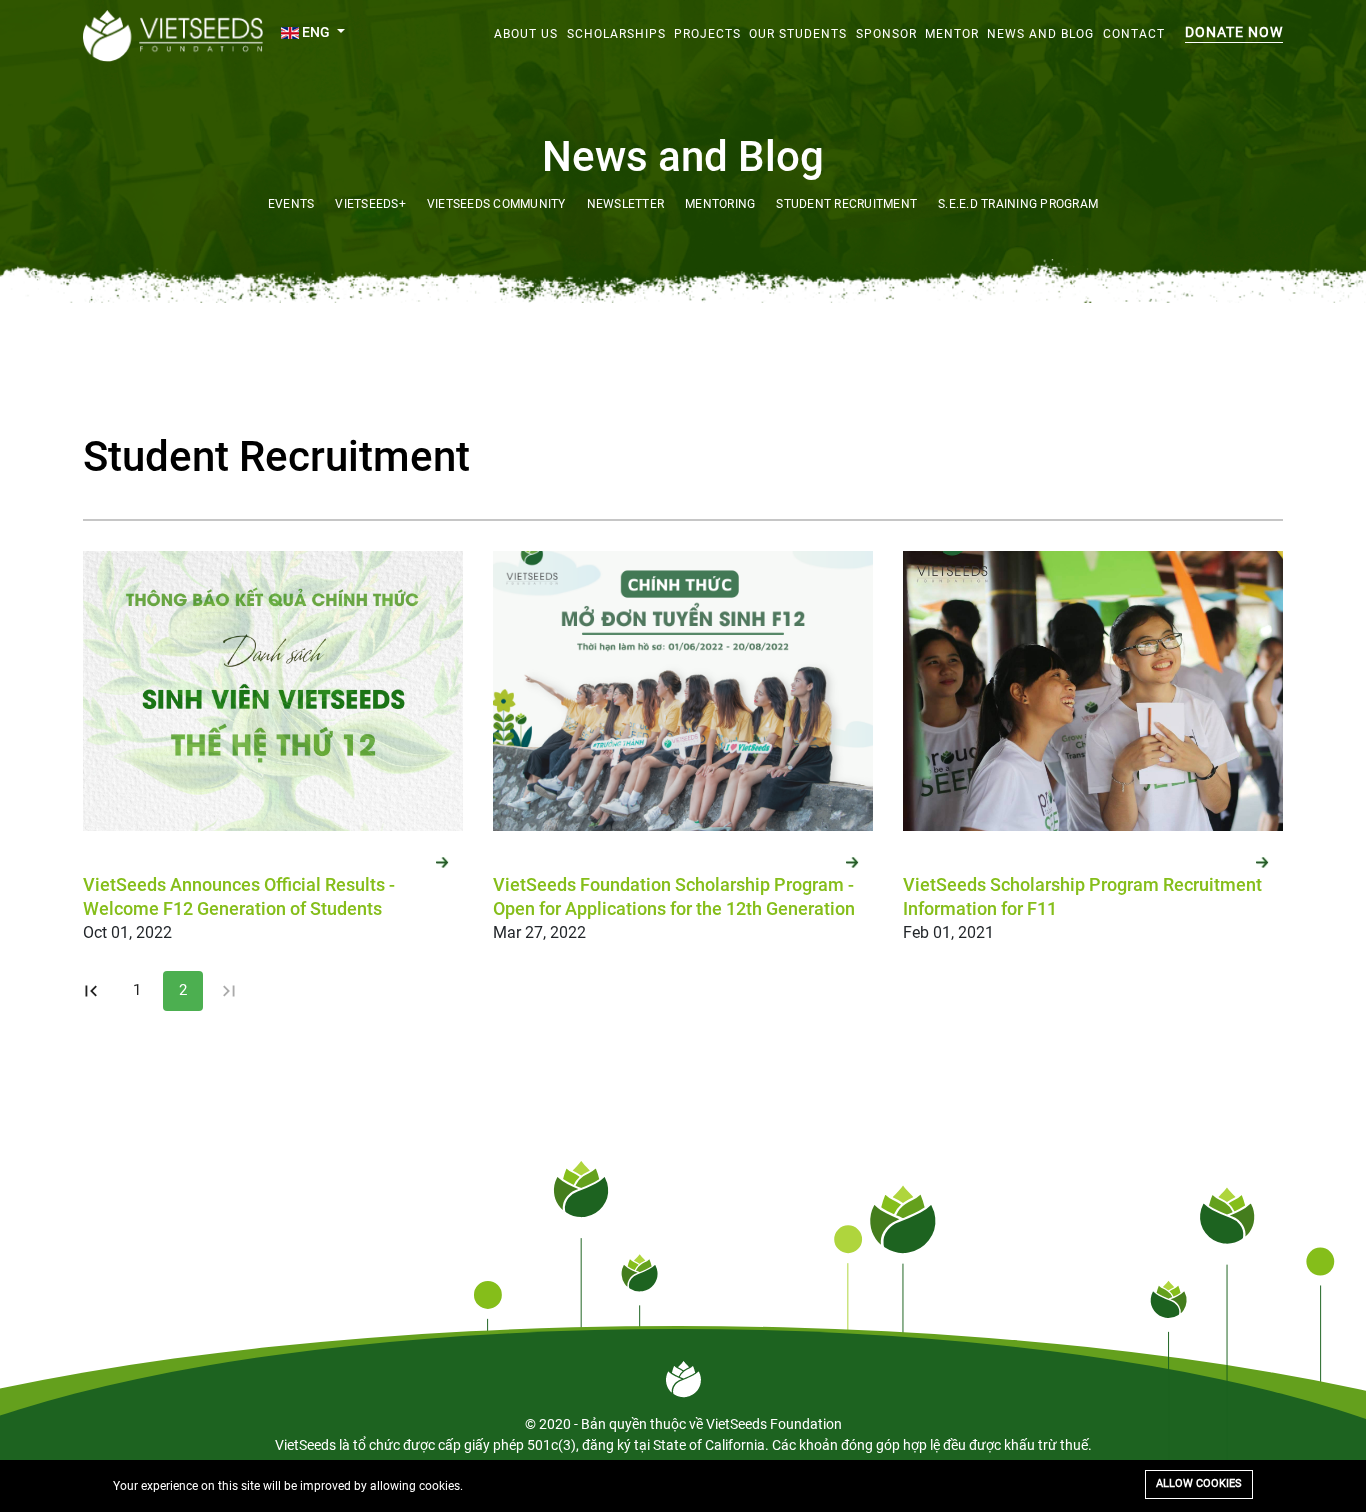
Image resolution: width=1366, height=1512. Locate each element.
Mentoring (720, 204)
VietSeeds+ (370, 204)
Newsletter (626, 204)
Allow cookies (1199, 1483)
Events (291, 204)
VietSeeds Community (496, 204)
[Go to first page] (91, 991)
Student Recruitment (846, 204)
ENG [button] (316, 32)
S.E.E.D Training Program (1018, 204)
